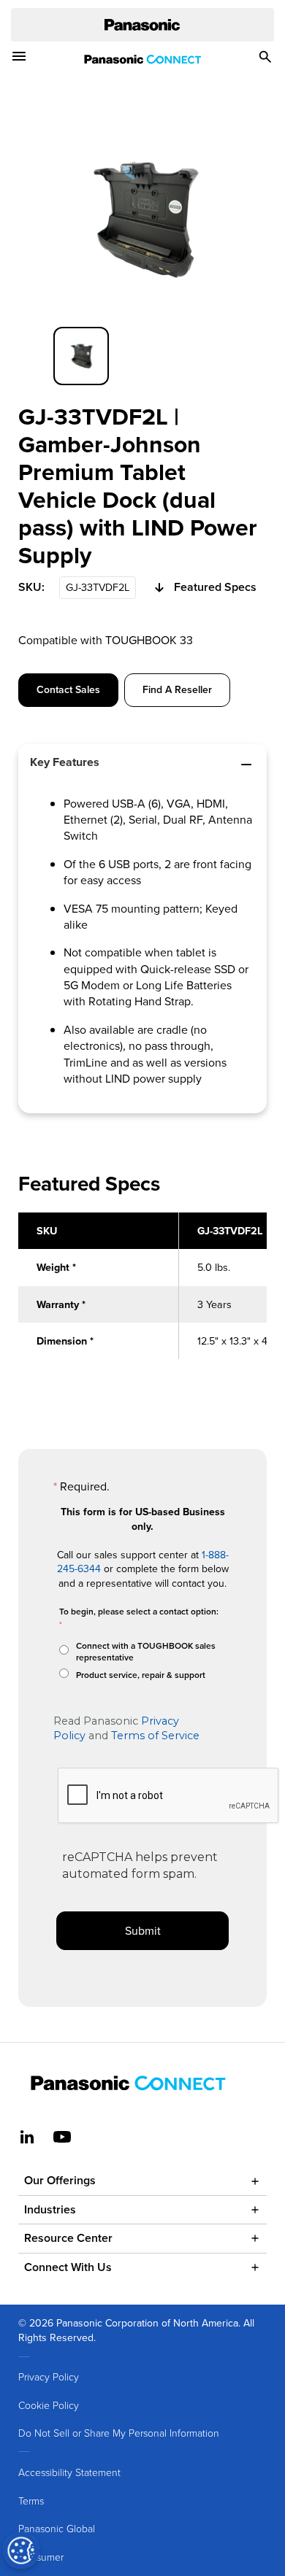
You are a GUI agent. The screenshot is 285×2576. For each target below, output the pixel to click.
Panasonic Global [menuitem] (57, 2528)
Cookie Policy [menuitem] (49, 2405)
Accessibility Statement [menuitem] (69, 2472)
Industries (50, 2209)
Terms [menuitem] (31, 2500)
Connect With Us (68, 2267)
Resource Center (68, 2238)
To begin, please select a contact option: (139, 1611)
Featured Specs (215, 587)
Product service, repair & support (141, 1675)
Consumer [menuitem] (41, 2557)
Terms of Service (155, 1736)
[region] (142, 1294)
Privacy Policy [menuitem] (49, 2376)
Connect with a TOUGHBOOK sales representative (146, 1652)
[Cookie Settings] (21, 2550)
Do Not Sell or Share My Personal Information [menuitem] (119, 2433)
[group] (81, 356)
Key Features (65, 762)
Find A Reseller (177, 689)
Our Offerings (60, 2180)
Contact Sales (68, 689)
